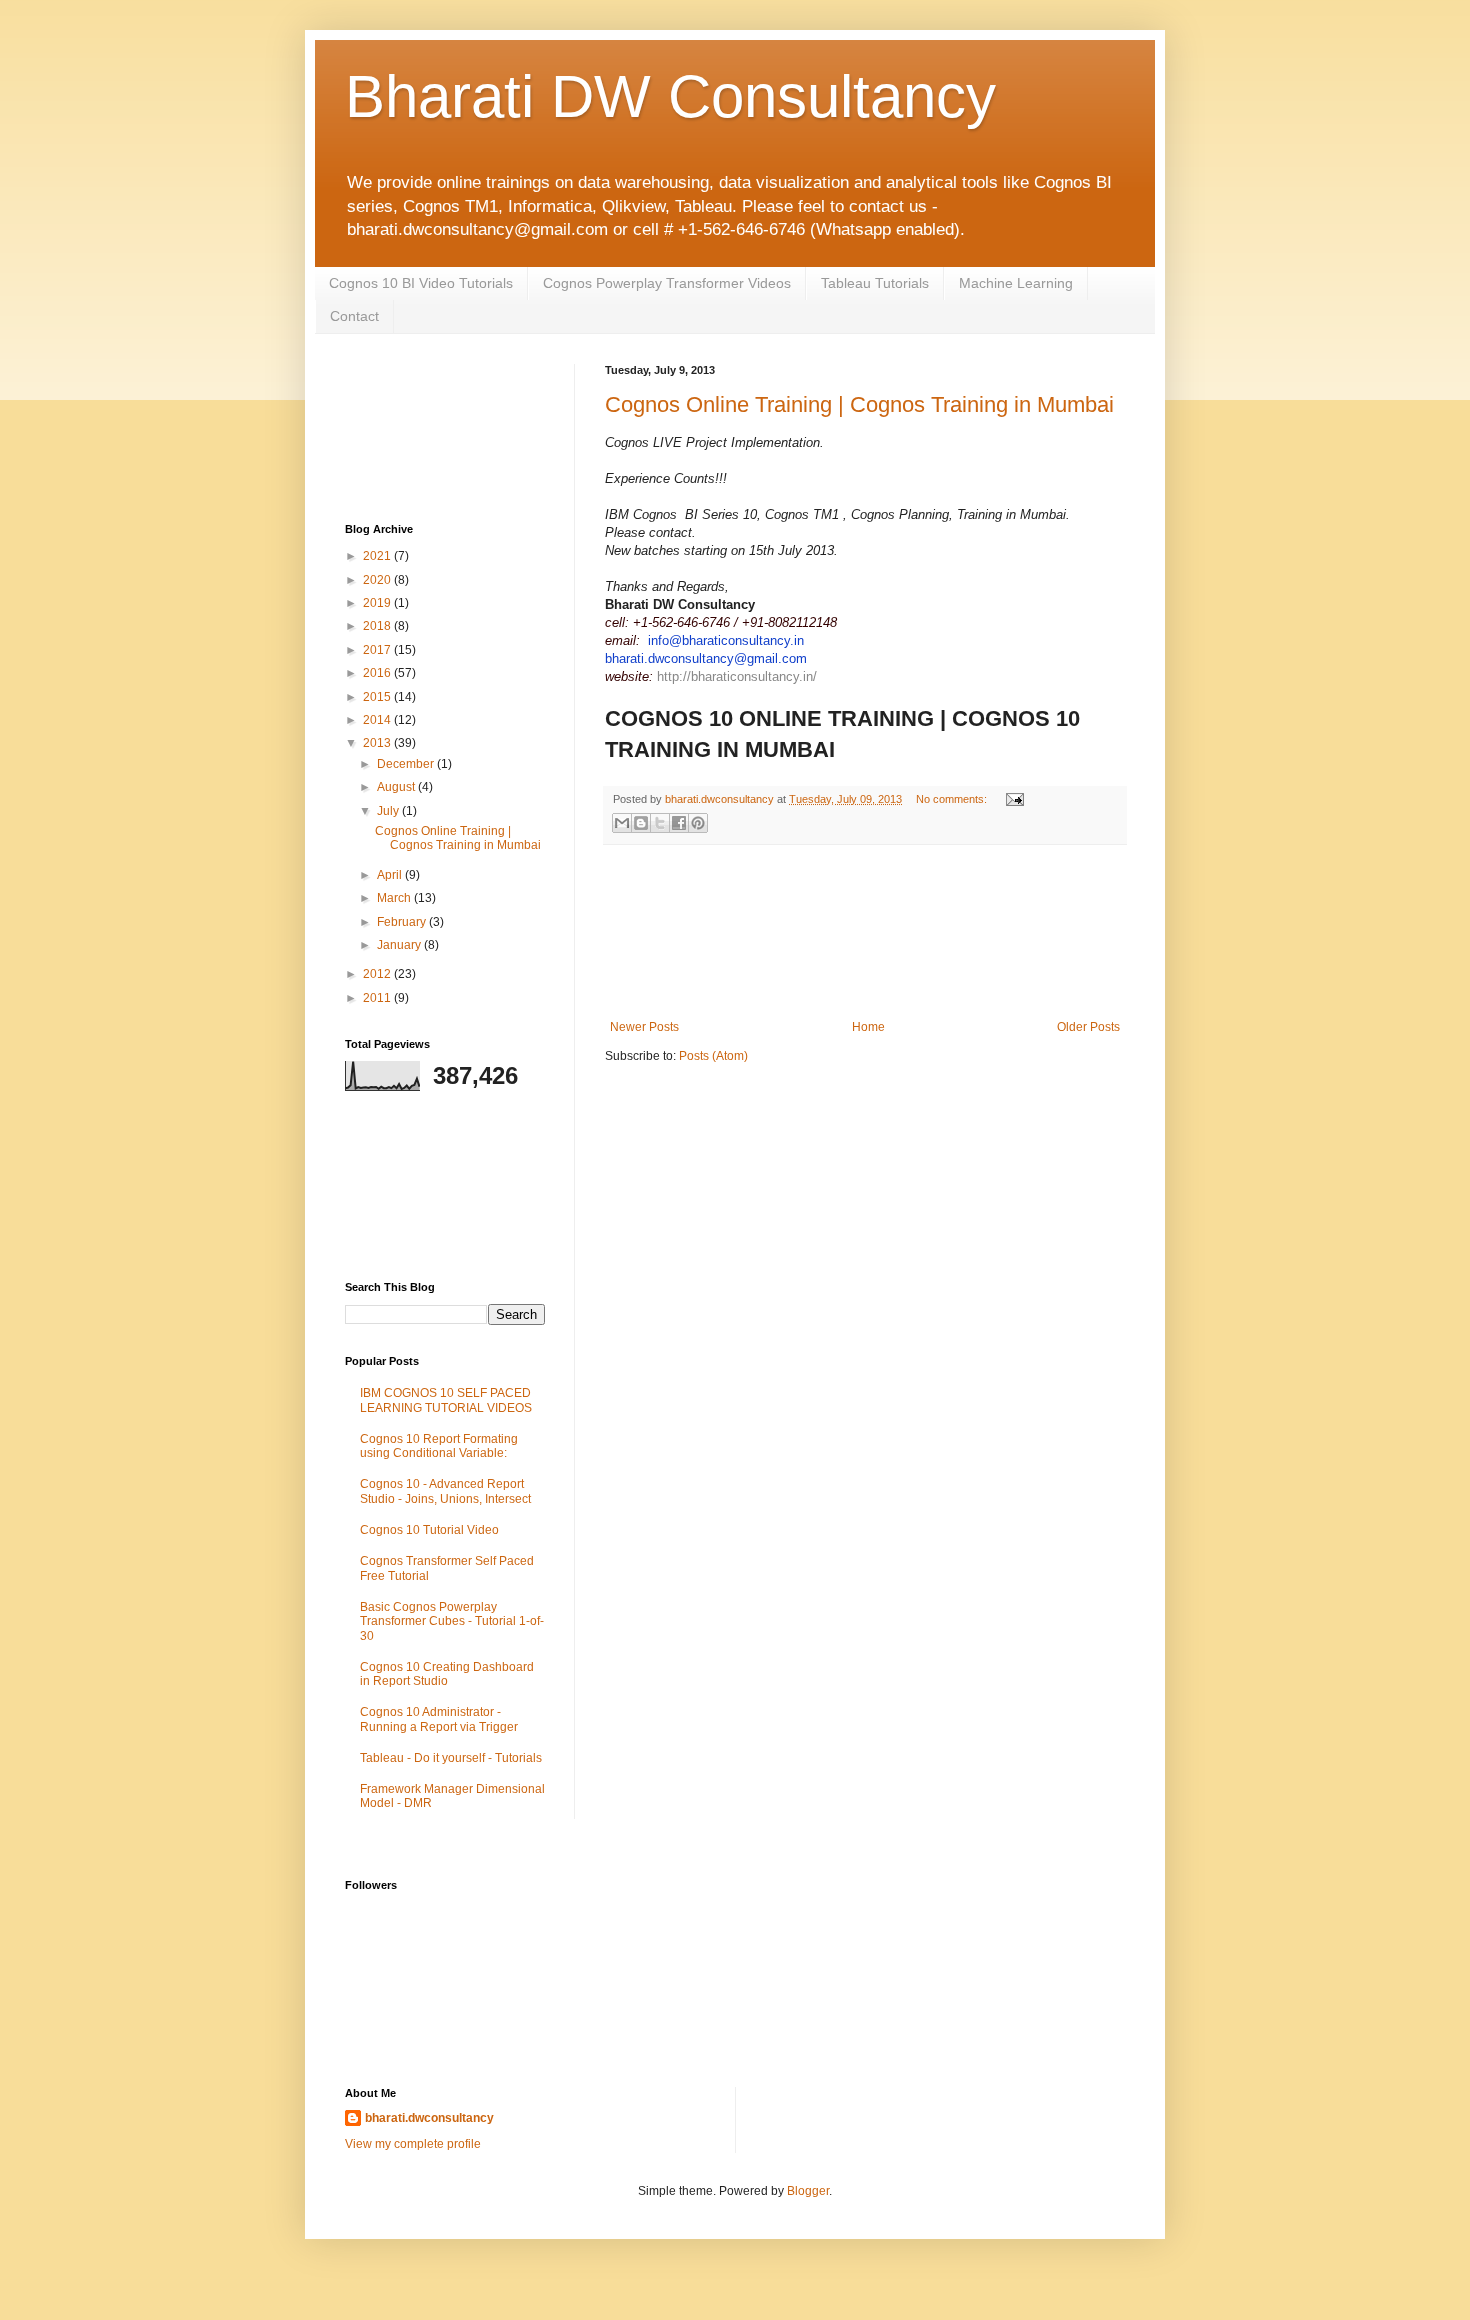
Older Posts (1088, 1027)
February (403, 922)
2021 (378, 556)
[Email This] (622, 823)
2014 (378, 720)
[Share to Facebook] (679, 823)
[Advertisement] (865, 932)
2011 (378, 998)
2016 (378, 673)
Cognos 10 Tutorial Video (429, 1530)
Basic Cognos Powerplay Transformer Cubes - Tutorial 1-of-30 (452, 1621)
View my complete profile (413, 2144)
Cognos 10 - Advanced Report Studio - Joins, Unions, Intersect (445, 1491)
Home (868, 1027)
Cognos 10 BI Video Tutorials (421, 283)
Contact (354, 316)
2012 (378, 974)
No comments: (953, 799)
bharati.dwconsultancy (429, 2118)
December (407, 764)
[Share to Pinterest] (698, 823)
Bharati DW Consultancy (670, 96)
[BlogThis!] (641, 823)
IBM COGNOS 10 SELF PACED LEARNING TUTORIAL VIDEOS (446, 1400)
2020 (378, 580)
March (395, 898)
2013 (378, 743)
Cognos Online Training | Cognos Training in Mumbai (859, 404)
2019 (378, 603)
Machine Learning (1016, 283)
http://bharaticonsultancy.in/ (737, 676)
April (391, 875)
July (389, 811)
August (397, 787)
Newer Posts (644, 1027)
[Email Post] (1012, 799)
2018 (378, 626)
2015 (378, 697)
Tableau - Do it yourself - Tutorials (451, 1758)
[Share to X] (660, 823)
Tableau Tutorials (875, 283)
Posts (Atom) (713, 1056)
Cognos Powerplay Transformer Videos (667, 283)
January (400, 945)
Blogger (808, 2191)
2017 (378, 650)
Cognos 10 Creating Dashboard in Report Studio (447, 1674)
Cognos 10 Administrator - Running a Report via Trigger (439, 1719)
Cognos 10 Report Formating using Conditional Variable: (439, 1446)
